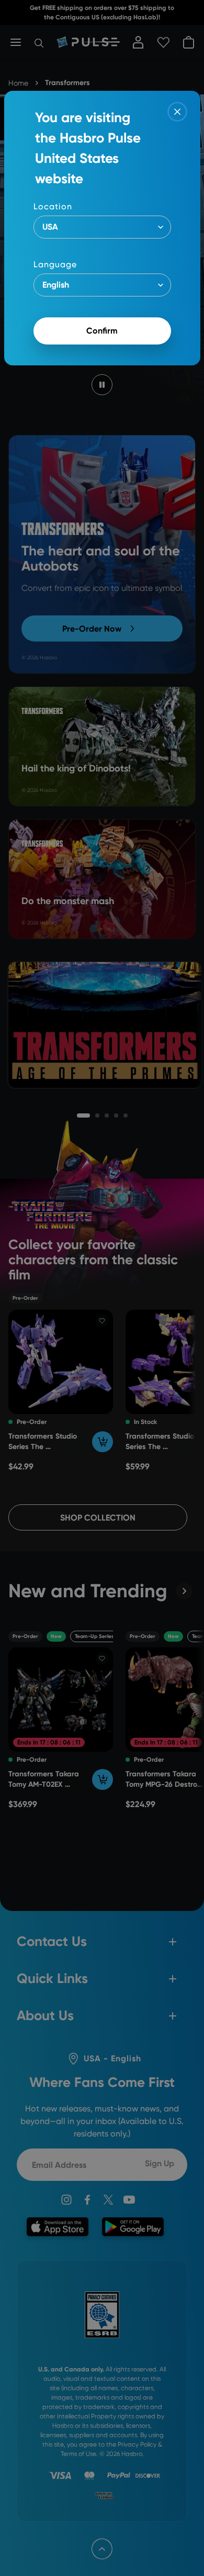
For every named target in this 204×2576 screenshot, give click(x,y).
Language (55, 264)
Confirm (102, 331)
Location (53, 206)
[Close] (177, 112)
